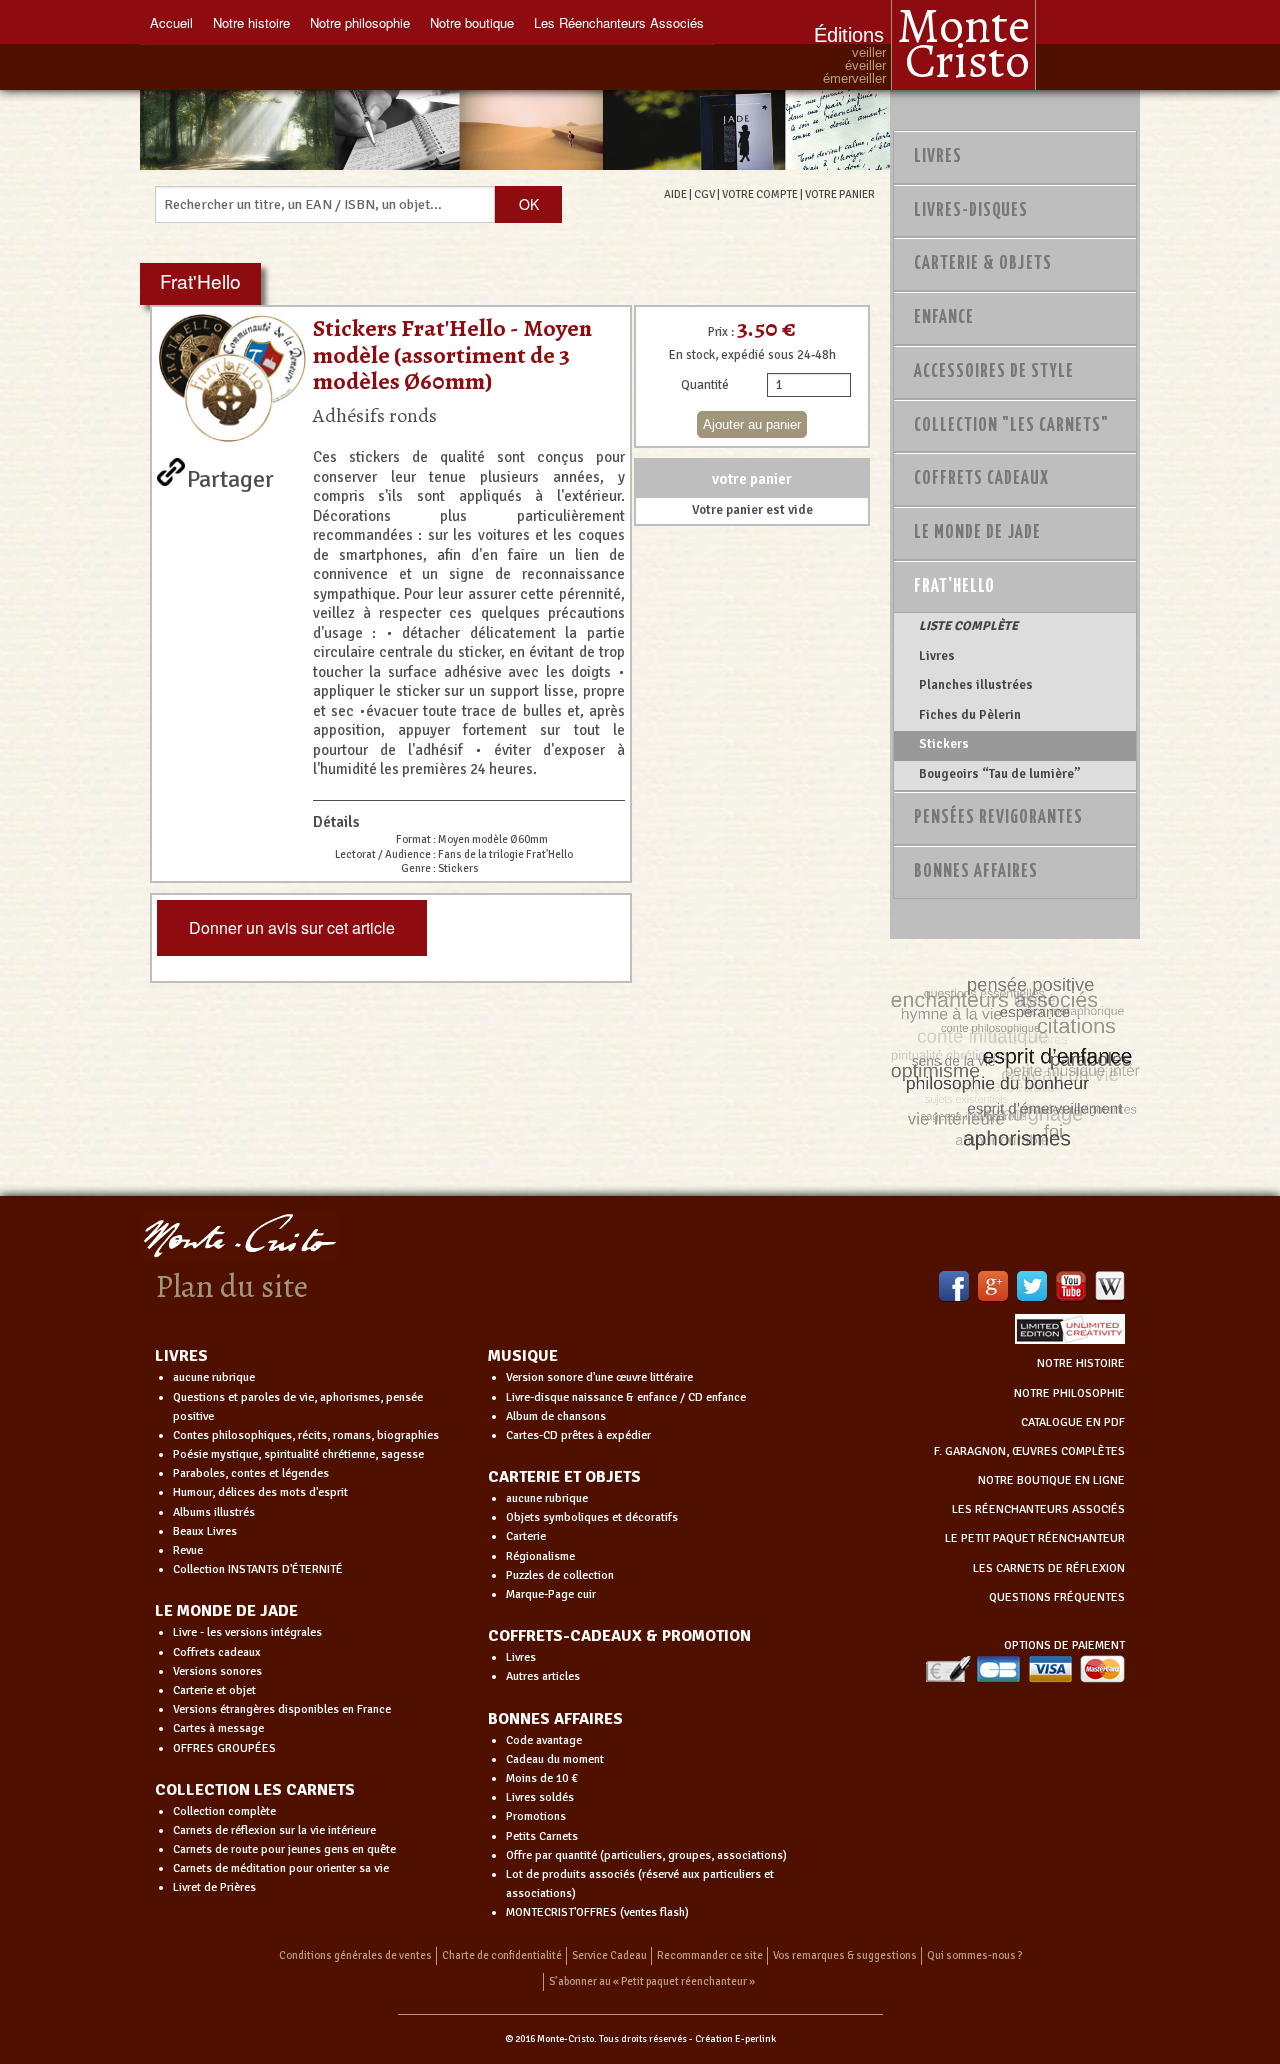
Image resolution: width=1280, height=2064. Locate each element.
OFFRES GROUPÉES (224, 1748)
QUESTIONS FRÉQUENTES (1057, 1597)
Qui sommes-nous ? (975, 1955)
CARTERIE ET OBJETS (564, 1477)
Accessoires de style (994, 372)
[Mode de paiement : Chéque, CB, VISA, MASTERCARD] (1025, 1668)
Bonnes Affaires (976, 872)
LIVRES (181, 1356)
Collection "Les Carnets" (1011, 426)
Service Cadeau (609, 1955)
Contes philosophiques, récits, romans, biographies (306, 1435)
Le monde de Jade (977, 533)
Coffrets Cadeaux (981, 479)
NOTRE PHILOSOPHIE (1069, 1393)
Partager (230, 475)
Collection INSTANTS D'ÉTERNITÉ (258, 1569)
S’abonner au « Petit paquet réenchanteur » (652, 1981)
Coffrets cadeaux (217, 1652)
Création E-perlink (735, 2039)
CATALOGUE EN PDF (1073, 1422)
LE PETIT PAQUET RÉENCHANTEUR (1035, 1538)
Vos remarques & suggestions (845, 1955)
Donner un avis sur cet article (292, 927)
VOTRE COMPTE (760, 194)
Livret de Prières (214, 1887)
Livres (938, 157)
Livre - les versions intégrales (247, 1632)
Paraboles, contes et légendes (251, 1473)
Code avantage (544, 1740)
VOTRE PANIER (840, 194)
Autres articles (543, 1676)
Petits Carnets (542, 1836)
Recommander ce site (710, 1955)
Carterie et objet (214, 1690)
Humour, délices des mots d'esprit (260, 1492)
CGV (704, 194)
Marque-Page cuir (551, 1594)
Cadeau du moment (555, 1759)
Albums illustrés (214, 1512)
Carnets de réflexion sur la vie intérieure (274, 1830)
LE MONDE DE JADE (226, 1611)
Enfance (944, 318)
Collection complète (224, 1811)
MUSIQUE (523, 1356)
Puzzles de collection (560, 1575)
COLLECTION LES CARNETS (255, 1790)
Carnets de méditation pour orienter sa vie (281, 1868)
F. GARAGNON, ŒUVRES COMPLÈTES (1029, 1451)
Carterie (526, 1536)
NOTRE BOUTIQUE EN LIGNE (1051, 1480)
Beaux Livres (205, 1531)
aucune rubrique (214, 1377)
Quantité (705, 385)
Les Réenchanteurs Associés (619, 22)
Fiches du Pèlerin (970, 715)
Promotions (536, 1816)
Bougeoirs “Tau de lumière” (1000, 774)
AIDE (675, 194)
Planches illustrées (976, 685)
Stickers (944, 744)
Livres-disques (971, 211)
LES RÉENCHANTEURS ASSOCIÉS (1038, 1509)
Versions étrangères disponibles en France (282, 1709)
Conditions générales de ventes (355, 1955)
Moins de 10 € (542, 1778)
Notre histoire (251, 22)
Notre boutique (472, 22)
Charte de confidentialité (502, 1955)
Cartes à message (218, 1728)
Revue (188, 1550)
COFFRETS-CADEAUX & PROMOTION (619, 1636)
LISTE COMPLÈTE (968, 626)
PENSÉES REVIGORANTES (998, 818)
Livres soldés (540, 1797)
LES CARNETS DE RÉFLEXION (1049, 1568)
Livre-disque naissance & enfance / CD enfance (626, 1397)
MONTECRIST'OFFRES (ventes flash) (597, 1912)
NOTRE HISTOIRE (1081, 1363)
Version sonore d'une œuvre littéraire (599, 1377)
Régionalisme (540, 1556)
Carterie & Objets (983, 264)
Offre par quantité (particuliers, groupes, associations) (646, 1855)
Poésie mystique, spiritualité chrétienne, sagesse (298, 1454)
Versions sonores (217, 1671)
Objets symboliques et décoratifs (592, 1517)
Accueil (171, 22)
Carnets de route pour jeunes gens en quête (284, 1849)
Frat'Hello (954, 587)
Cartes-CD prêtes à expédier (578, 1435)
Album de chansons (556, 1416)
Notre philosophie (360, 22)
